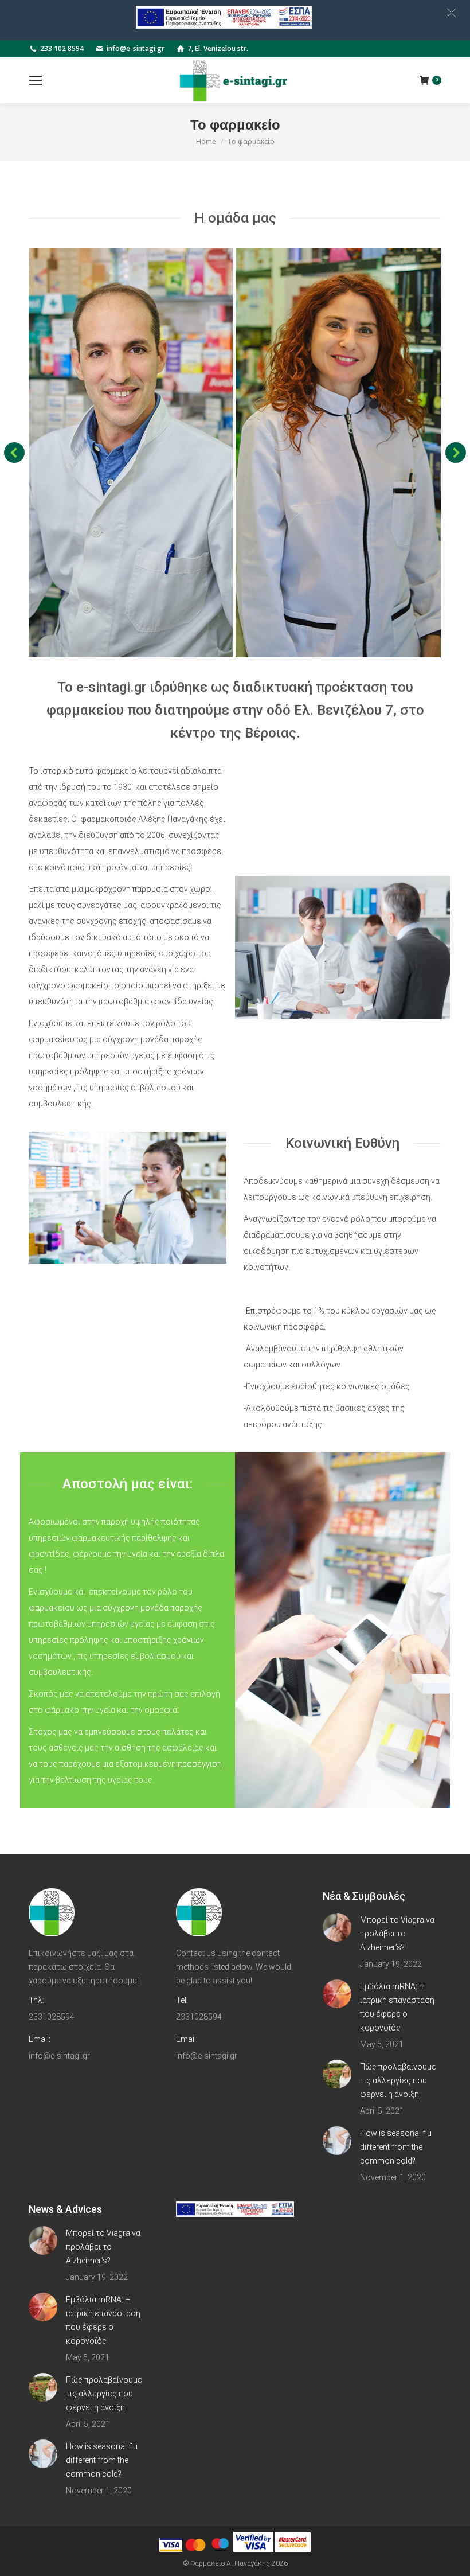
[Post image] (337, 1927)
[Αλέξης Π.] (130, 453)
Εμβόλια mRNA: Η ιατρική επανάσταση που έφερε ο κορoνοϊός (397, 2007)
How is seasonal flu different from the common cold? (396, 2147)
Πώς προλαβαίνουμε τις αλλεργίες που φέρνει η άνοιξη (398, 2080)
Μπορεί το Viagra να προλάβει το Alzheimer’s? (397, 1934)
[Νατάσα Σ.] (338, 453)
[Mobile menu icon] (36, 80)
